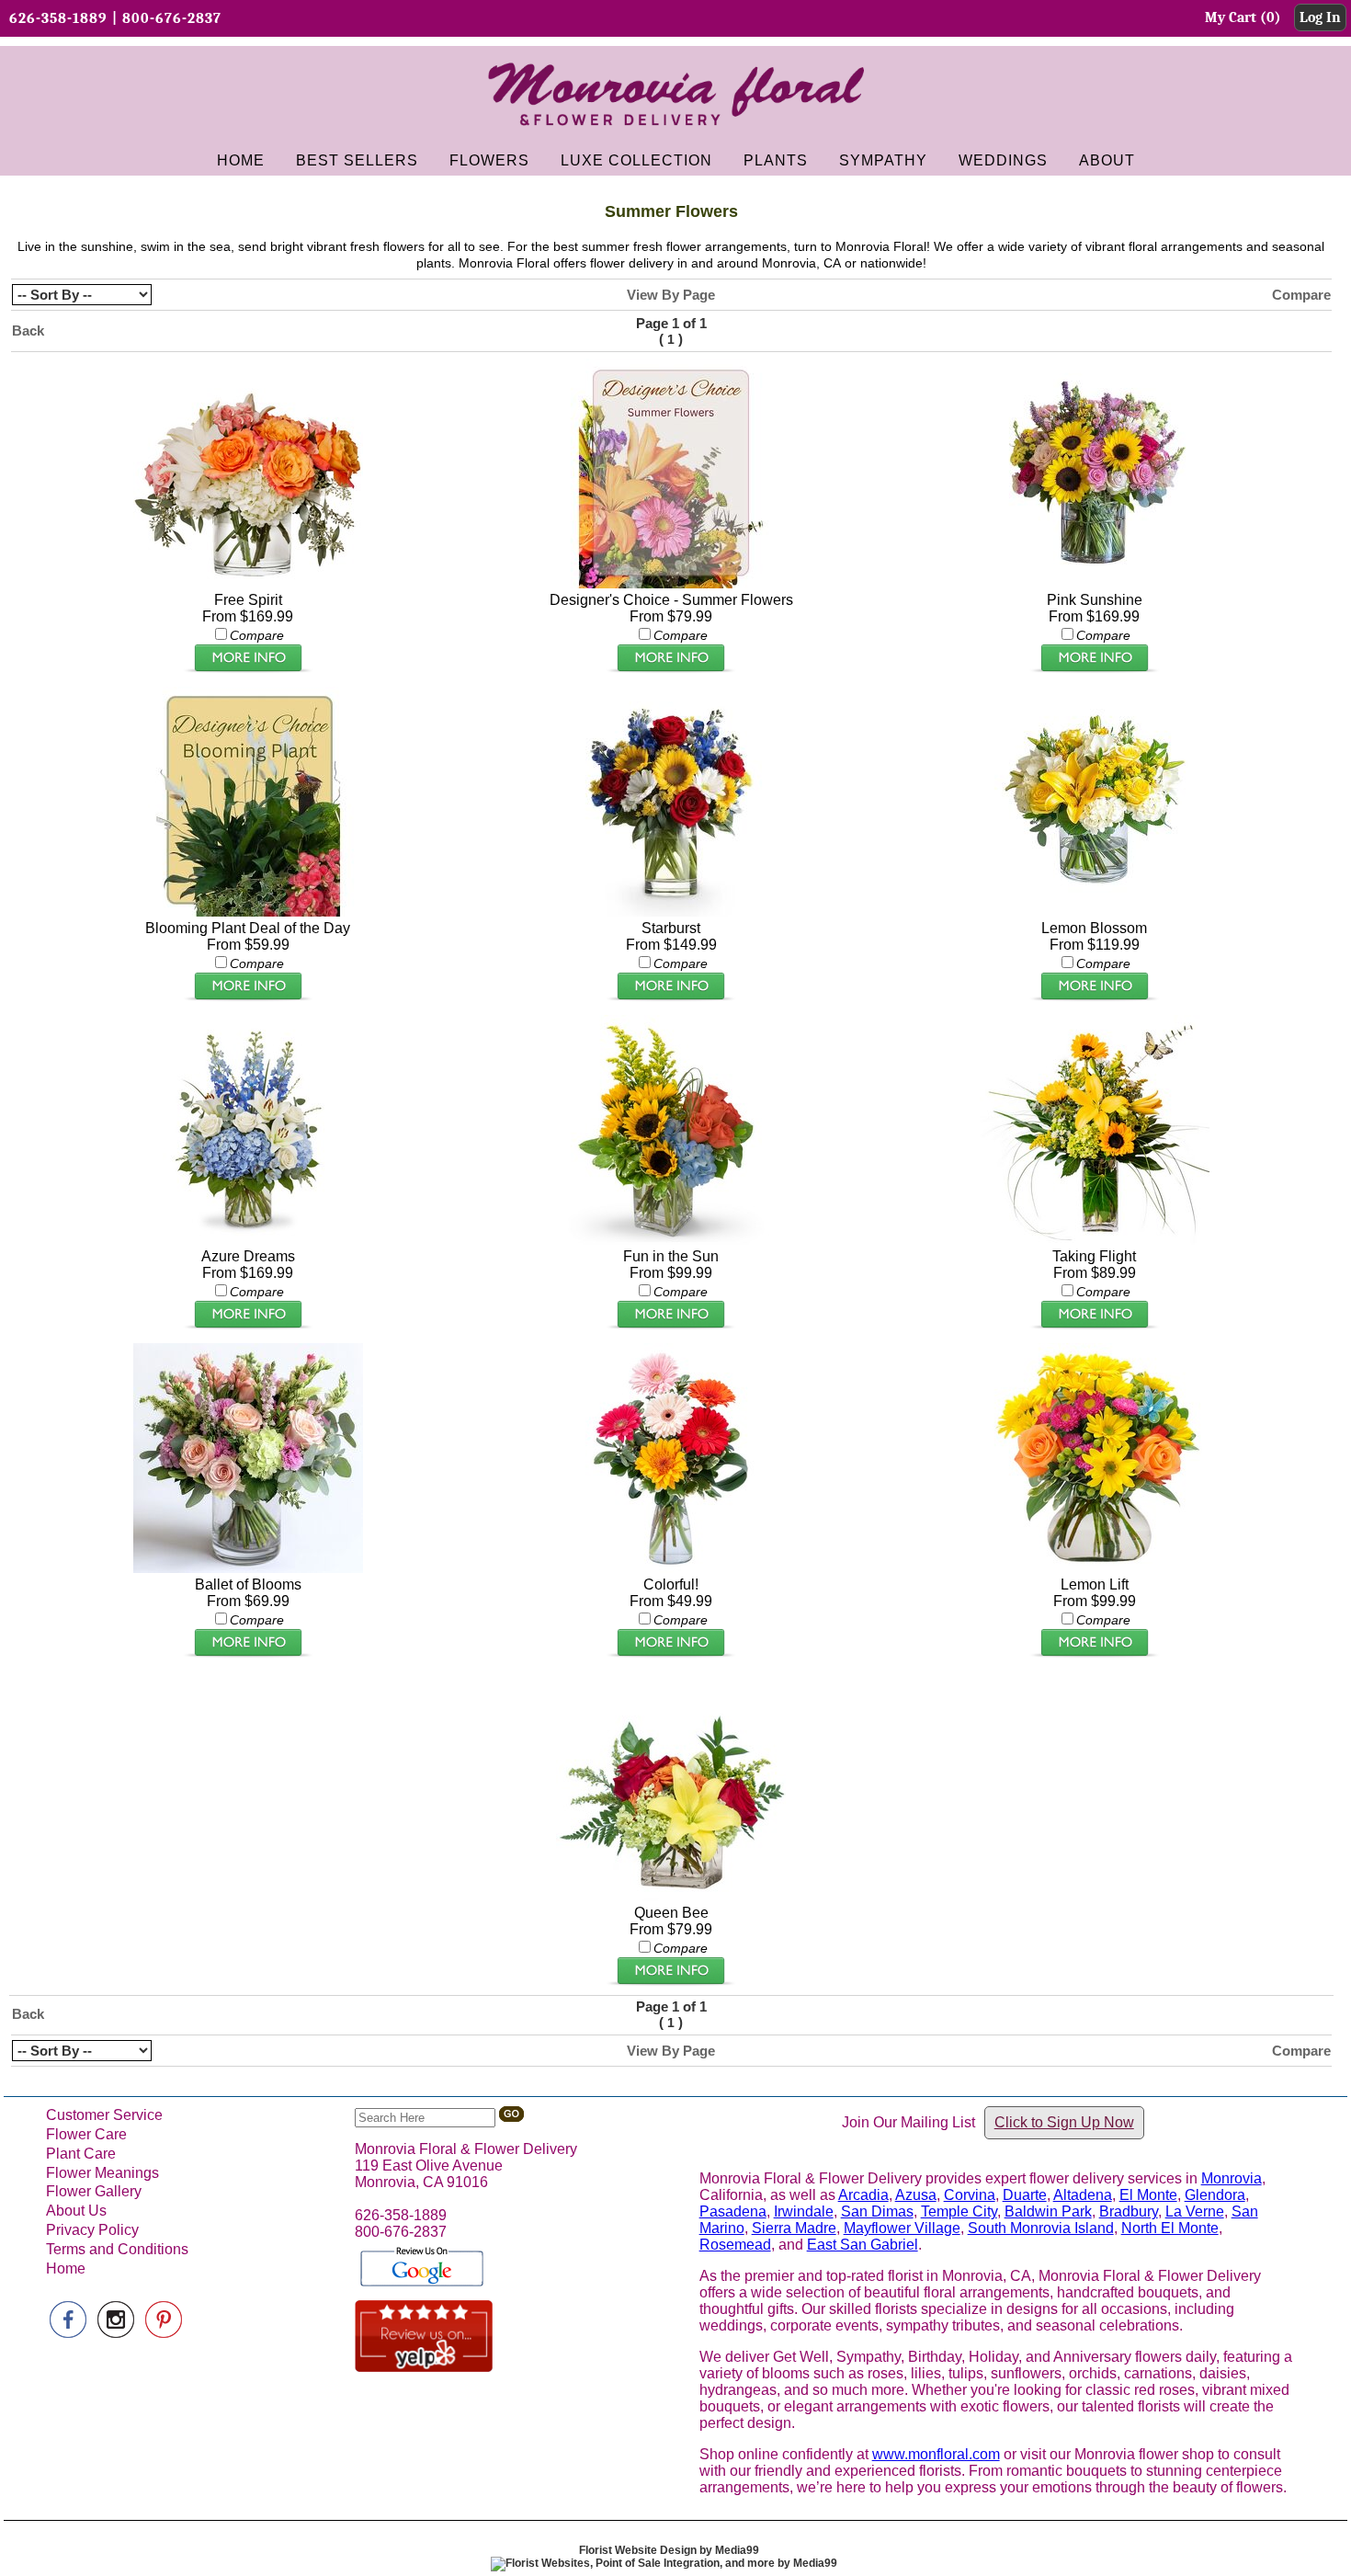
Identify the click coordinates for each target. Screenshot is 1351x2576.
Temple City (959, 2211)
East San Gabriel (863, 2245)
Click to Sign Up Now (1064, 2122)
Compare (1301, 295)
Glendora (1215, 2195)
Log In (1320, 17)
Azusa (916, 2195)
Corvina (970, 2195)
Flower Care (86, 2134)
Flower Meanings (102, 2173)
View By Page (671, 295)
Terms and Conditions (117, 2249)
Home (66, 2268)
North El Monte (1170, 2228)
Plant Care (81, 2154)
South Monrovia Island (1041, 2228)
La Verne (1195, 2211)
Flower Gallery (94, 2191)
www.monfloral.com (936, 2454)
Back (28, 331)
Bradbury (1129, 2211)
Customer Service (104, 2115)
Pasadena (733, 2211)
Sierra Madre (794, 2228)
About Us (76, 2211)
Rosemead (735, 2245)
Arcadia (863, 2195)
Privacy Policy (92, 2230)
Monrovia (1232, 2178)
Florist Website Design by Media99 (669, 2550)
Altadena (1083, 2195)
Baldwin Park (1048, 2211)
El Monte (1148, 2195)
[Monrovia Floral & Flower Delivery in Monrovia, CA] (675, 133)
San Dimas (877, 2211)
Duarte (1025, 2195)
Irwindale (804, 2211)
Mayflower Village (902, 2228)
